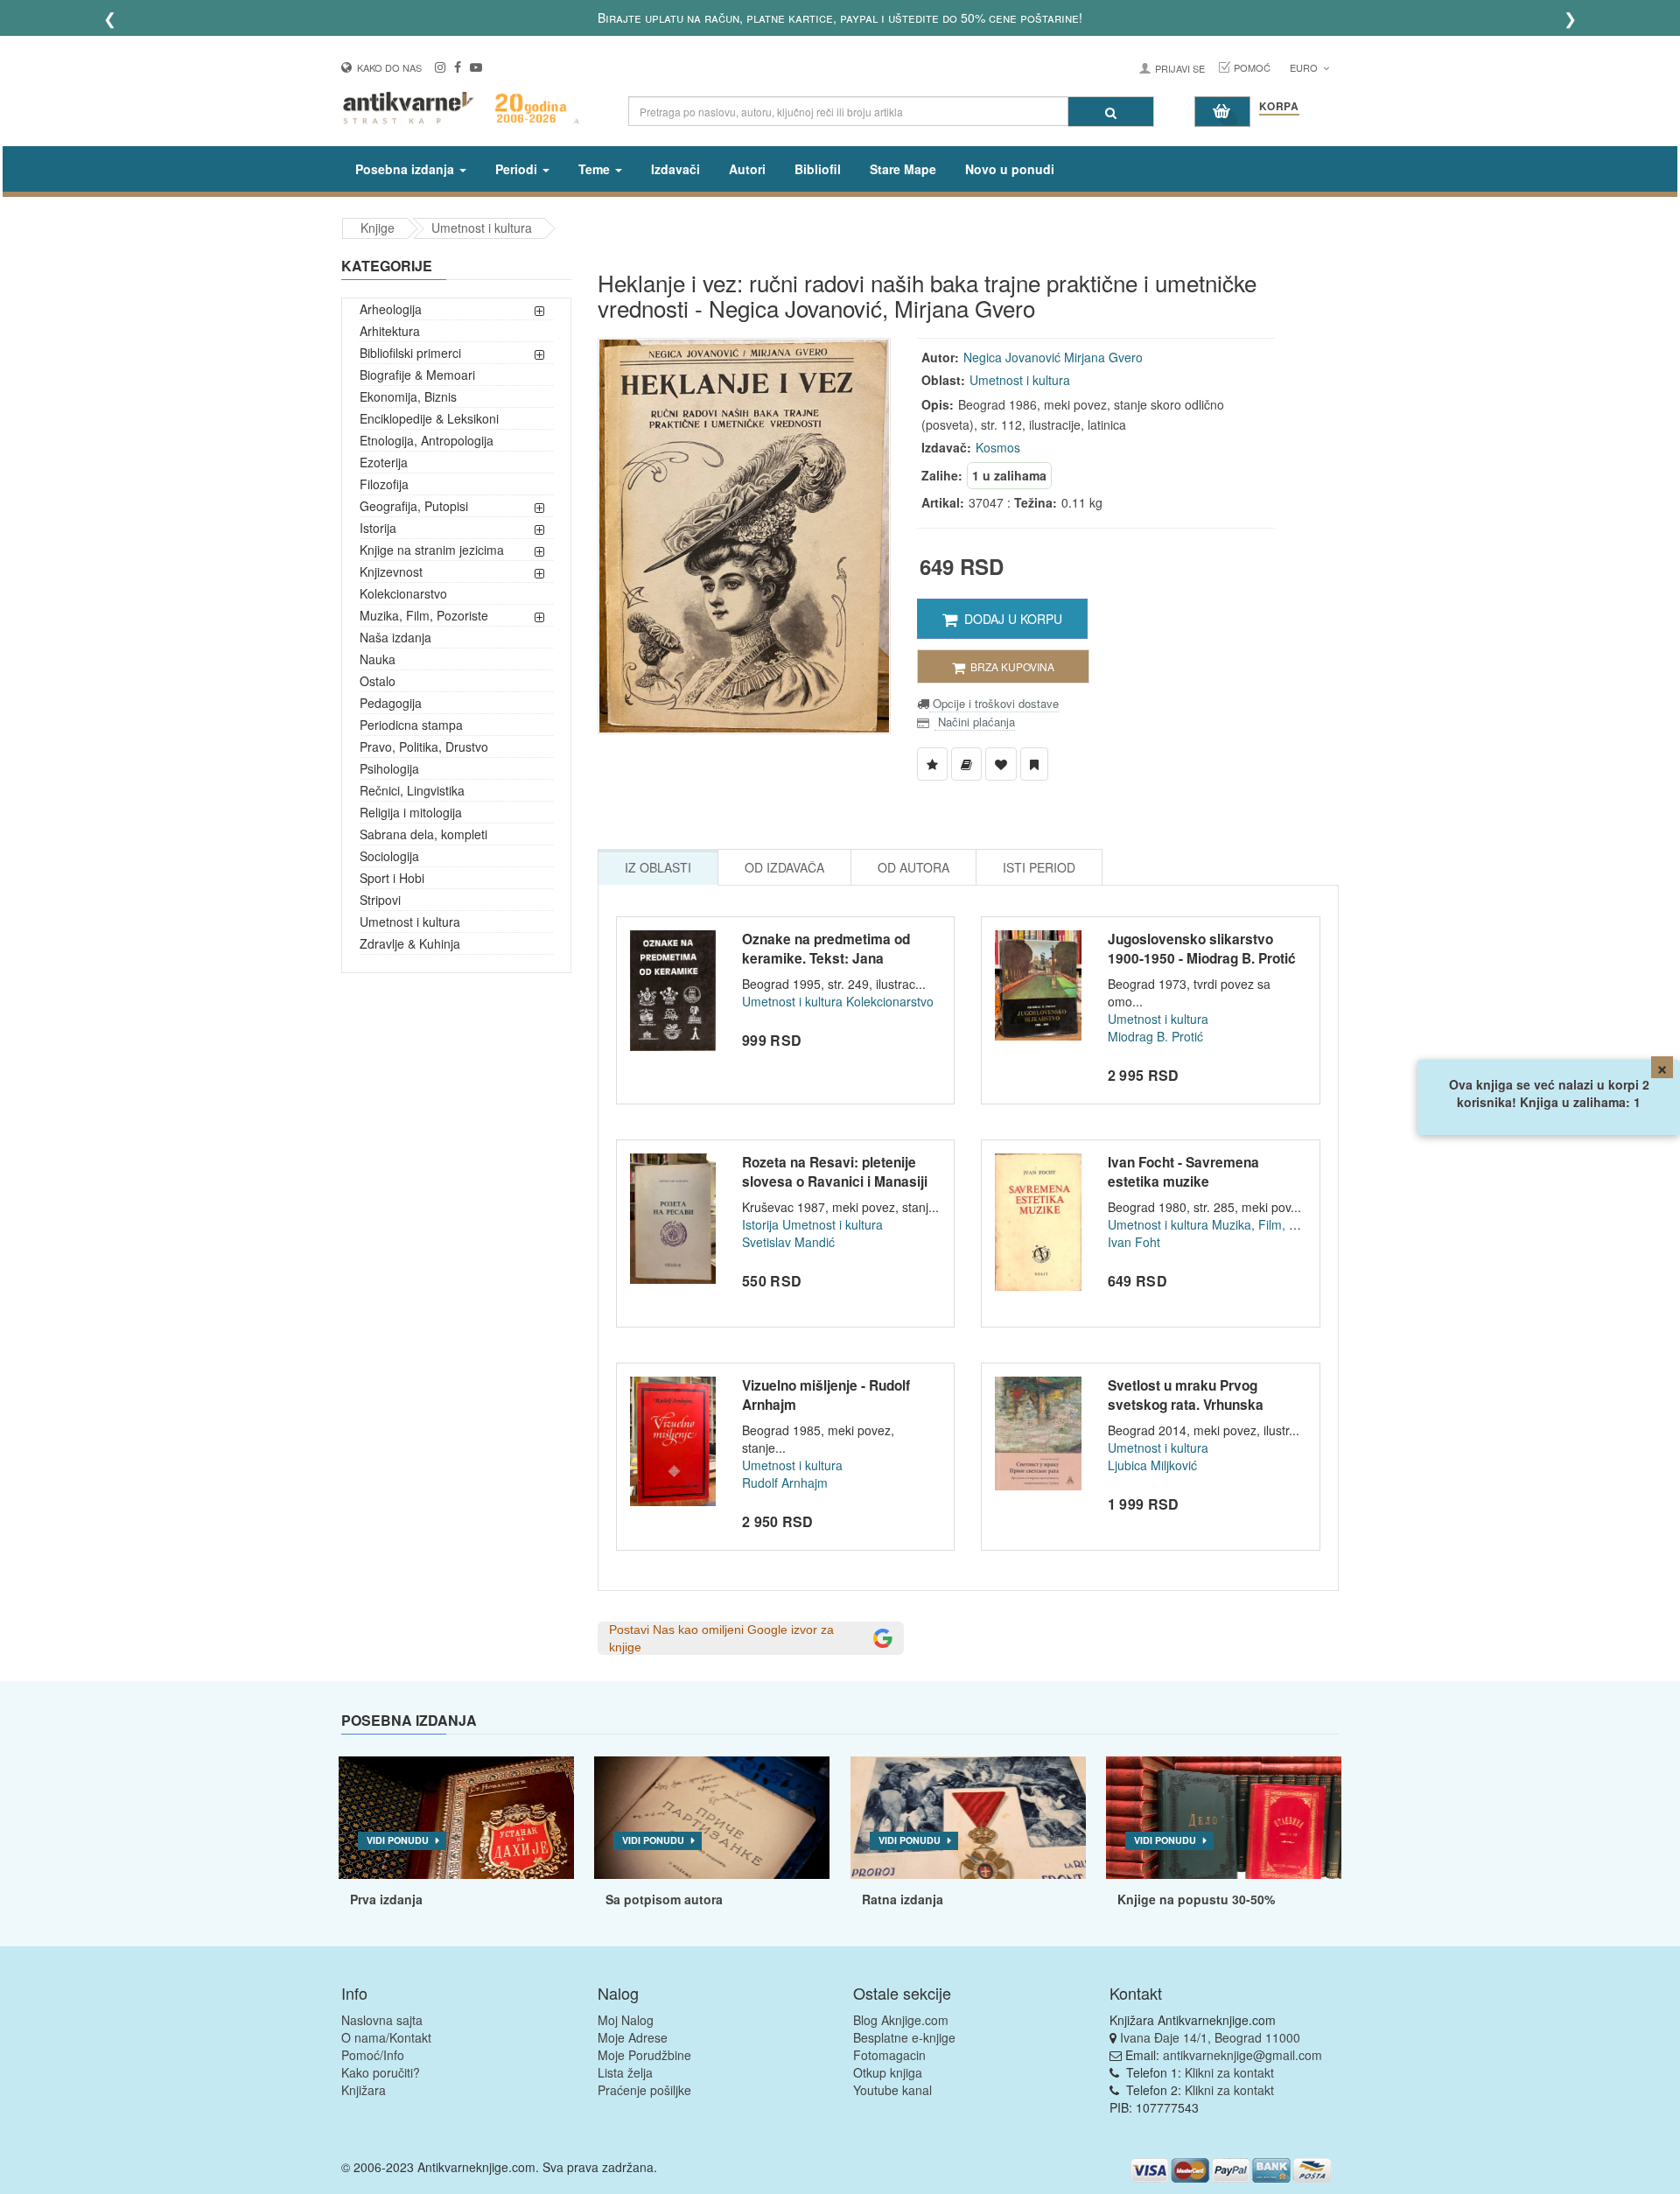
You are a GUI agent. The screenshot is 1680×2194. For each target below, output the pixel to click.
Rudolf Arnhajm (785, 1483)
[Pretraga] (1111, 112)
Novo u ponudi (1010, 169)
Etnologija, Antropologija (427, 440)
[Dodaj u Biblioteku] (966, 764)
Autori (747, 169)
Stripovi (380, 900)
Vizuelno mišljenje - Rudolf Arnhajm (826, 1395)
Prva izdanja (386, 1899)
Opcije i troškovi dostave (994, 703)
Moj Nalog (626, 2020)
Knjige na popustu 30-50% (1196, 1899)
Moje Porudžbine (644, 2055)
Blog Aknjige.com (901, 2020)
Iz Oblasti (658, 867)
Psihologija (389, 768)
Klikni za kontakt (1229, 2072)
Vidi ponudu (398, 1840)
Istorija (378, 528)
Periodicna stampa (411, 725)
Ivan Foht (1134, 1242)
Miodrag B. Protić (1155, 1036)
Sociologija (389, 856)
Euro (1305, 67)
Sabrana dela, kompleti (423, 834)
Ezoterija (384, 462)
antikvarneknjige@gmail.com (1242, 2055)
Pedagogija (391, 703)
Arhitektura (390, 331)
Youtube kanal (892, 2090)
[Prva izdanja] (456, 1818)
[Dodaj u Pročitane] (1034, 764)
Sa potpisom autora (664, 1899)
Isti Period (1039, 867)
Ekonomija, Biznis (408, 396)
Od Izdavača (784, 867)
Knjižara (364, 2090)
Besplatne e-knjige (904, 2037)
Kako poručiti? (381, 2072)
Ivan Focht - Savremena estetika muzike (1183, 1172)
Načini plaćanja (975, 722)
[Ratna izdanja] (968, 1818)
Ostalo (378, 681)
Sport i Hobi (392, 878)
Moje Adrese (633, 2037)
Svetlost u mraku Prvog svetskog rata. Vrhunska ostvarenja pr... (1186, 1404)
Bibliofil (818, 169)
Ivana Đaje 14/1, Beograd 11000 (1210, 2037)
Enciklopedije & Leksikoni (429, 418)
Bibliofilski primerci (410, 353)
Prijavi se (1180, 68)
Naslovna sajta (382, 2020)
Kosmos (998, 447)
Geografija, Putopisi (414, 506)
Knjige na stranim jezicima (432, 550)
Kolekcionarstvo (403, 593)
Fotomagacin (889, 2055)
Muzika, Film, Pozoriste (424, 615)
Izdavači (675, 169)
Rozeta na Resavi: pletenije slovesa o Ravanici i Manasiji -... (835, 1181)
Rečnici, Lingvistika (412, 790)
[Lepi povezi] (1224, 1818)
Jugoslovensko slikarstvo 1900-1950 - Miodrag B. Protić (1202, 949)
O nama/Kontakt (386, 2037)
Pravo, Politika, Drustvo (424, 747)
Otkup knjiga (888, 2072)
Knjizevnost (391, 571)
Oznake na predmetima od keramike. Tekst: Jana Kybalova (826, 958)
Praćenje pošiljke (644, 2090)
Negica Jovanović (1012, 357)
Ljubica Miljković (1152, 1465)
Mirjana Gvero (1103, 357)
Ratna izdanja (903, 1899)
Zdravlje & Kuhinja (410, 943)
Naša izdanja (395, 637)
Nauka (378, 659)
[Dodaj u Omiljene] (1001, 764)
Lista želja (625, 2072)
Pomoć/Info (373, 2055)
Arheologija (391, 309)
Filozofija (384, 484)
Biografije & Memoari (417, 375)
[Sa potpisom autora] (712, 1818)
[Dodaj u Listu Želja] (932, 764)
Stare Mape (903, 169)
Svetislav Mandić (788, 1242)
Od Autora (913, 867)
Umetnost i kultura (482, 228)
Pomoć (1252, 67)
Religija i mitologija (411, 812)
